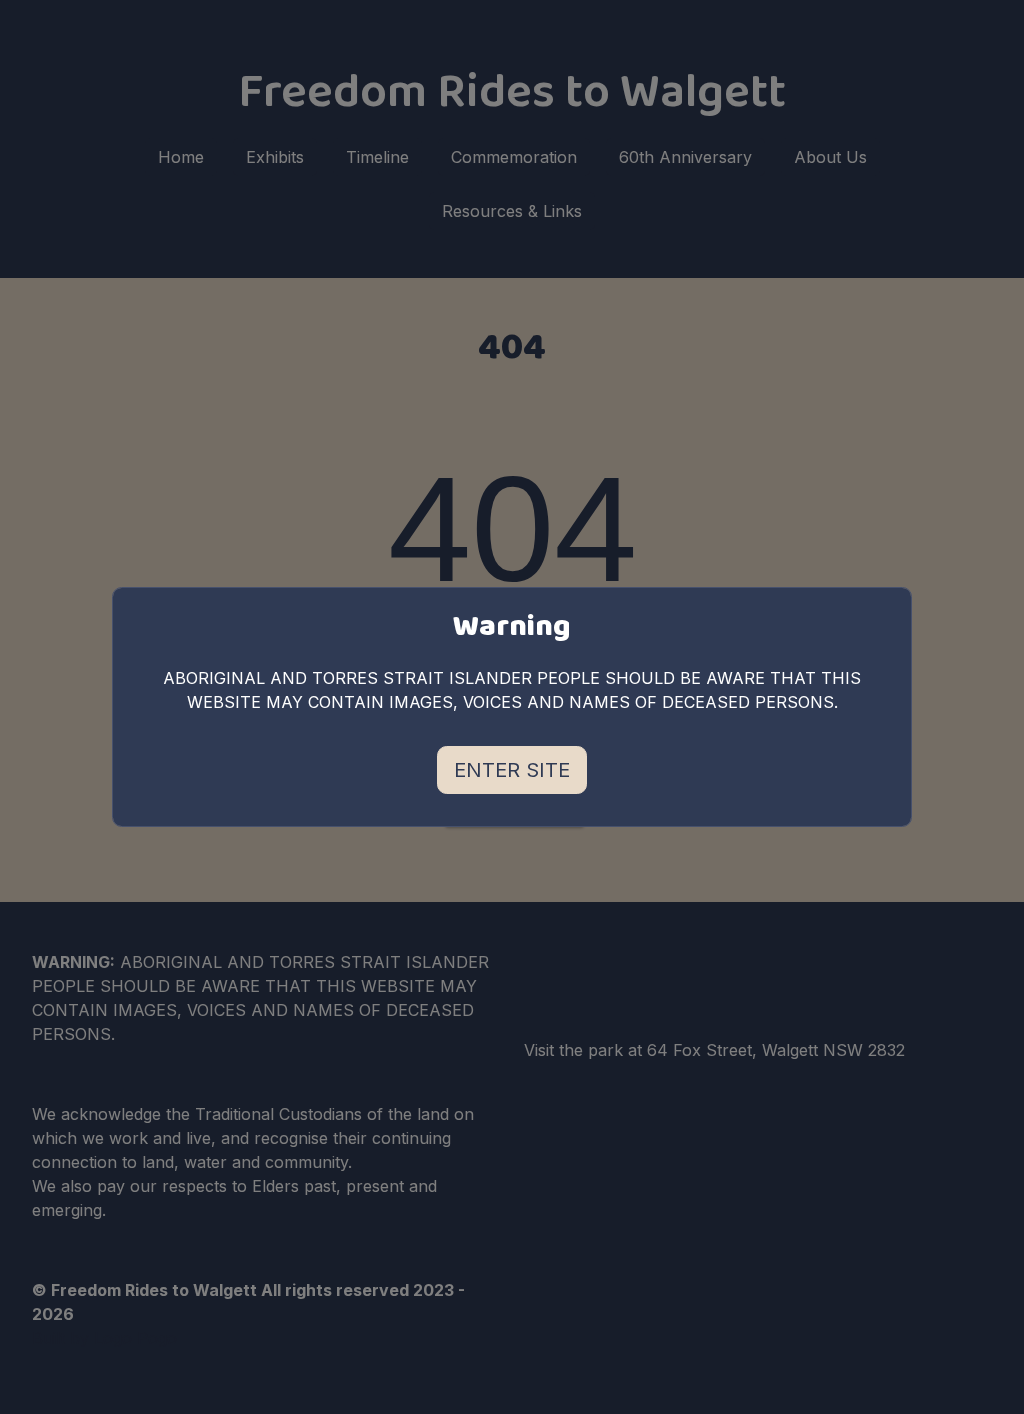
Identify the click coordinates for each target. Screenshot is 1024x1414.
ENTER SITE (512, 770)
